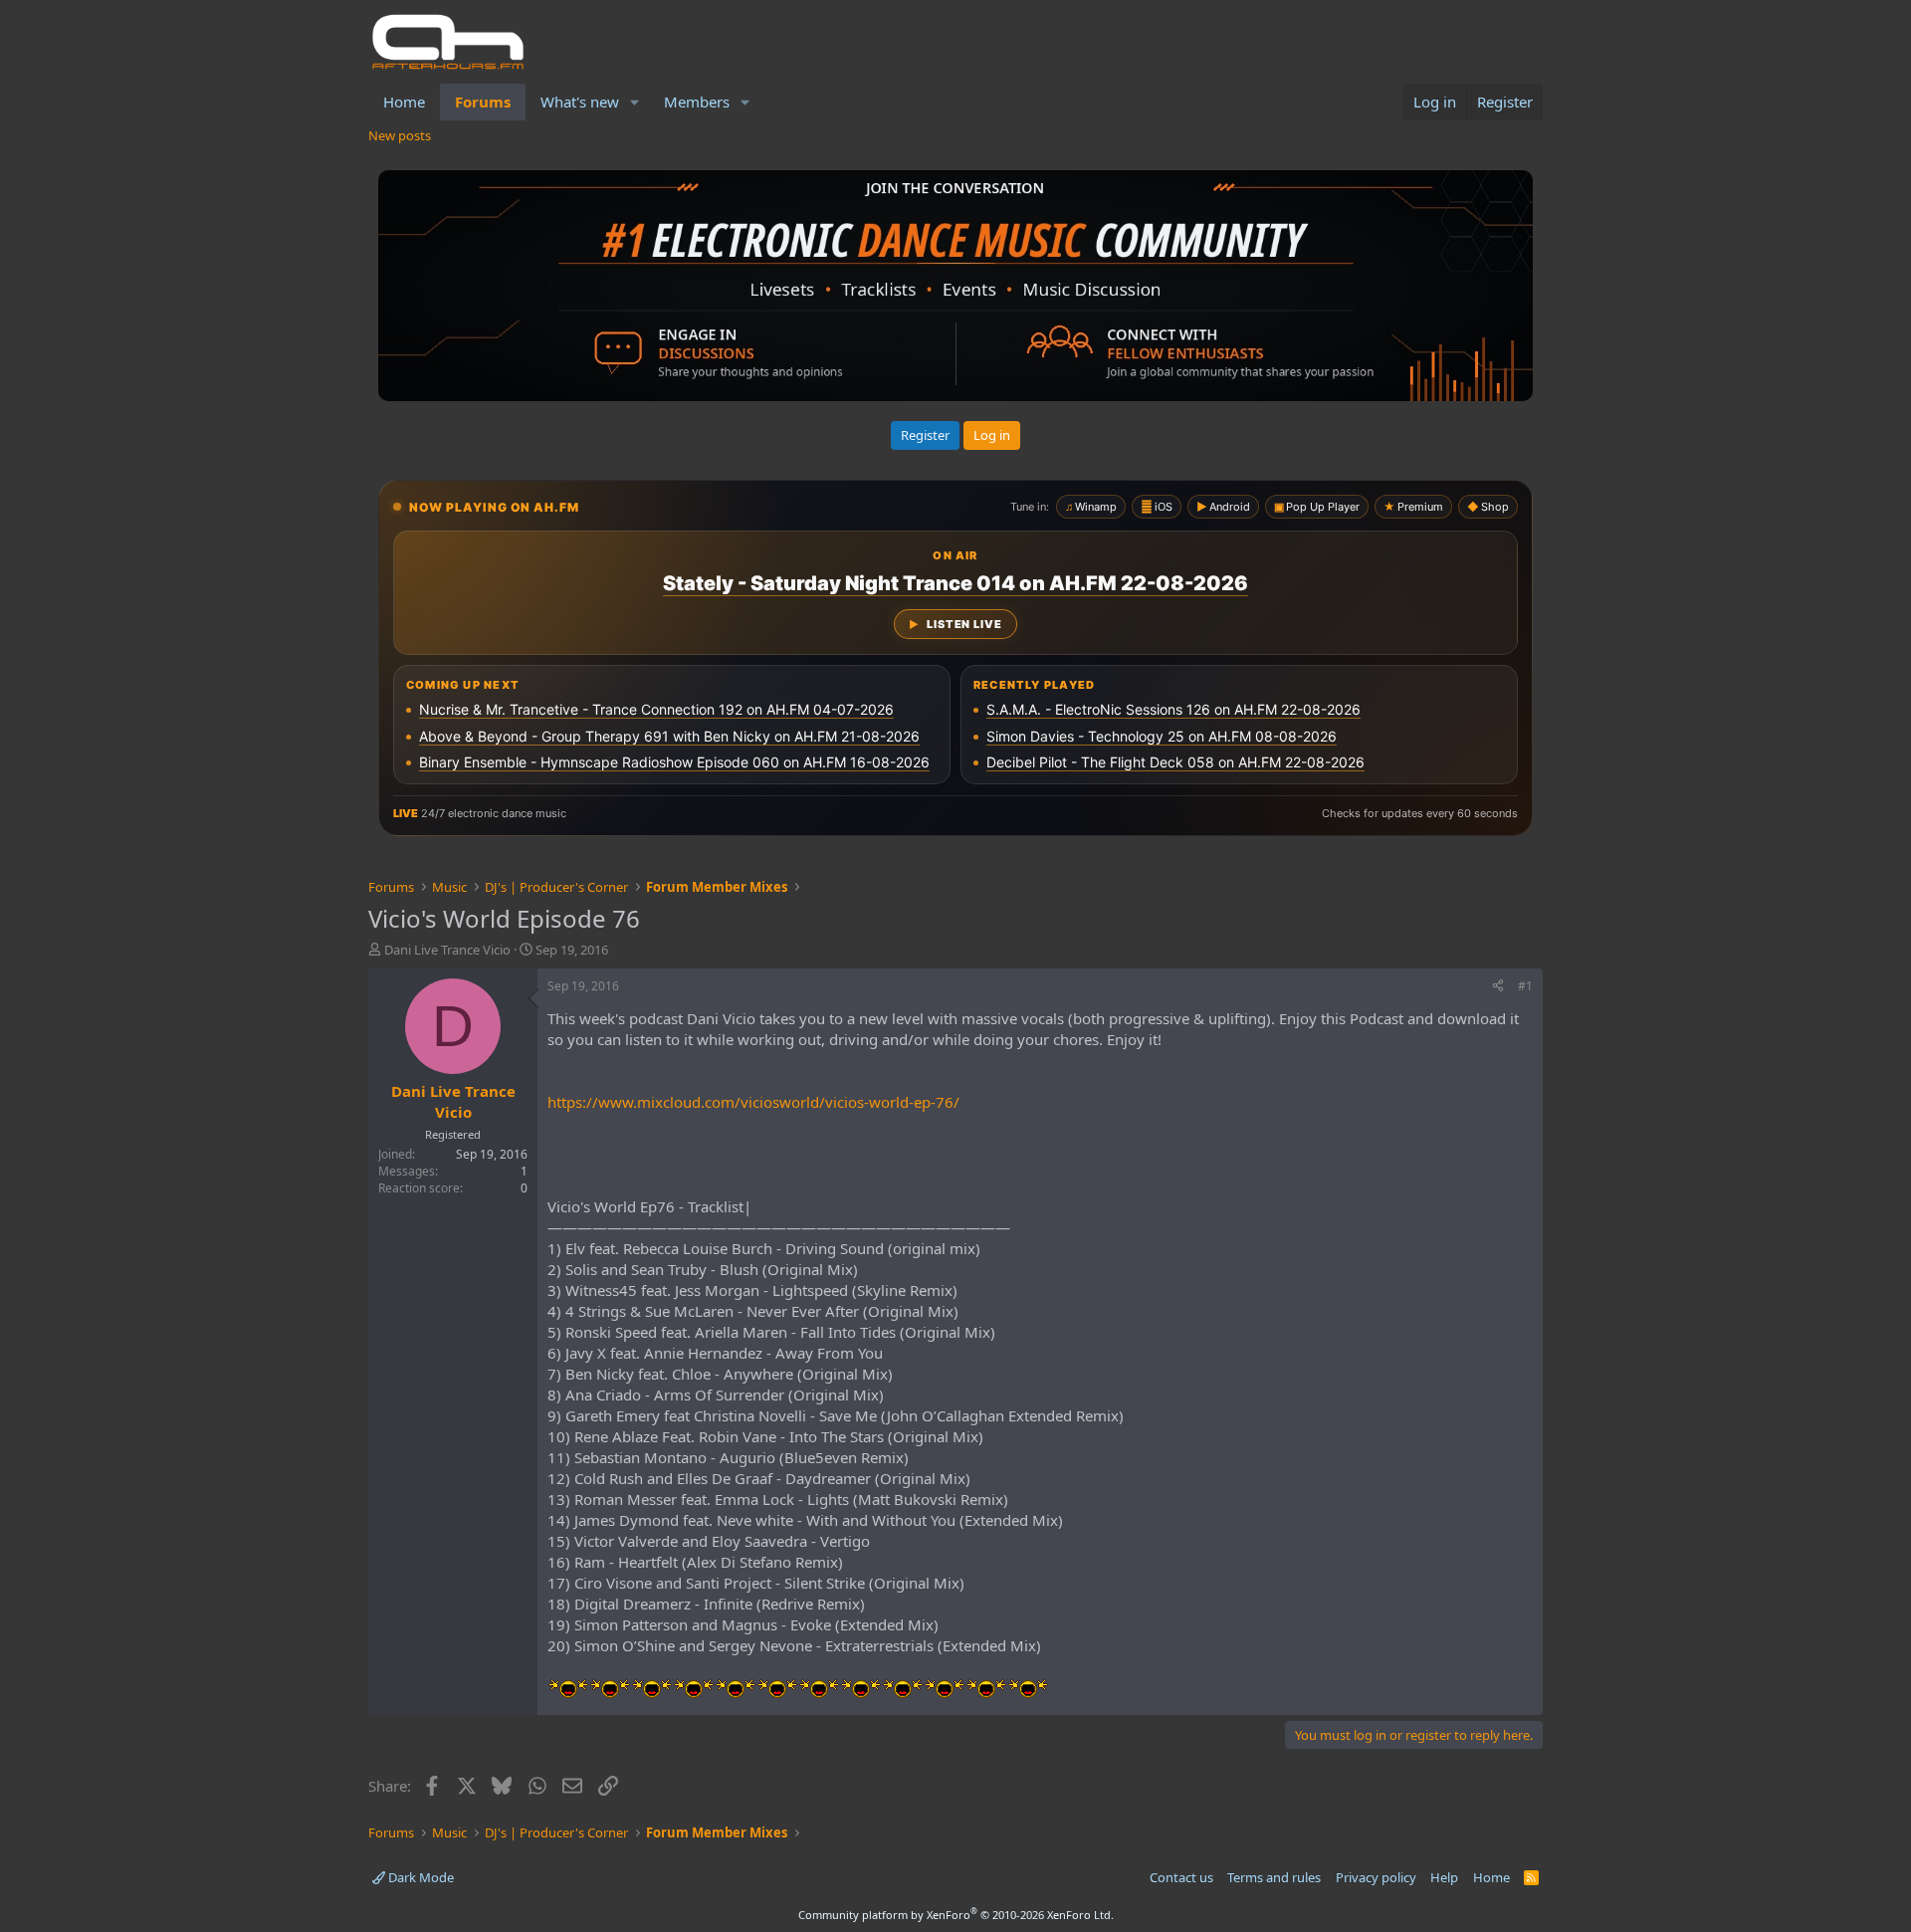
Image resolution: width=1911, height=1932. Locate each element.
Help (1444, 1877)
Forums (483, 102)
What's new (580, 102)
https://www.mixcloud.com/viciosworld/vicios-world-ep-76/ (753, 1102)
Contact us (1181, 1877)
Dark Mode (420, 1877)
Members (697, 102)
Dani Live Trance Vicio (447, 950)
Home (404, 102)
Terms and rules (1274, 1877)
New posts (400, 135)
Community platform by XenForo (956, 1915)
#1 (1525, 986)
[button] (635, 102)
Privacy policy (1376, 1877)
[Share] (1498, 987)
